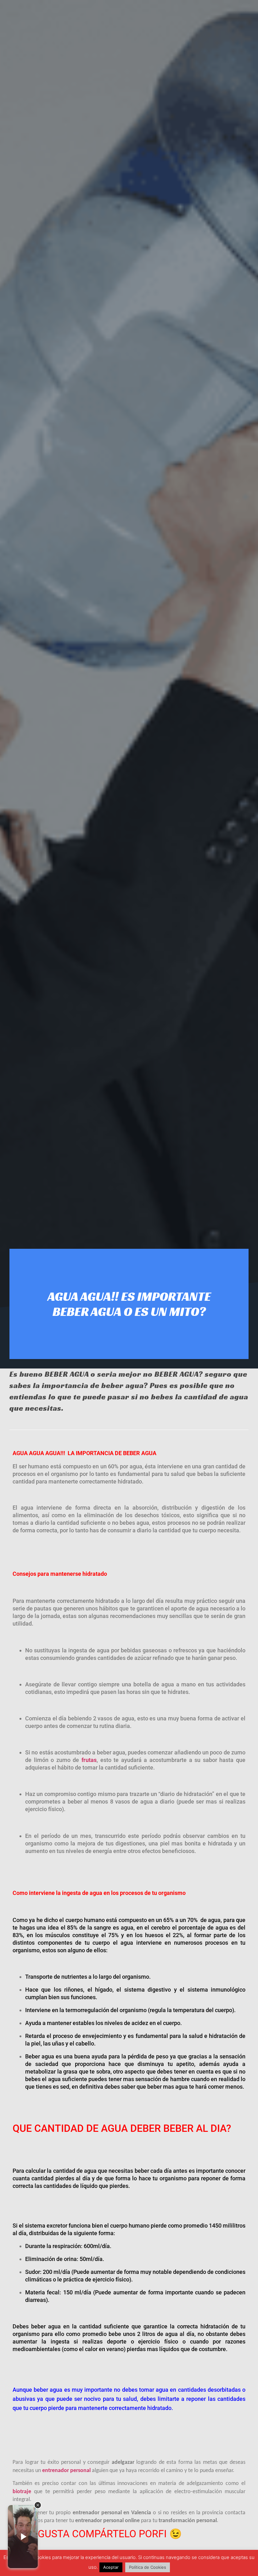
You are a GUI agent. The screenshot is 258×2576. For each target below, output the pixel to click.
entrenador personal (66, 2471)
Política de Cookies (148, 2567)
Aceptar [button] (111, 2567)
